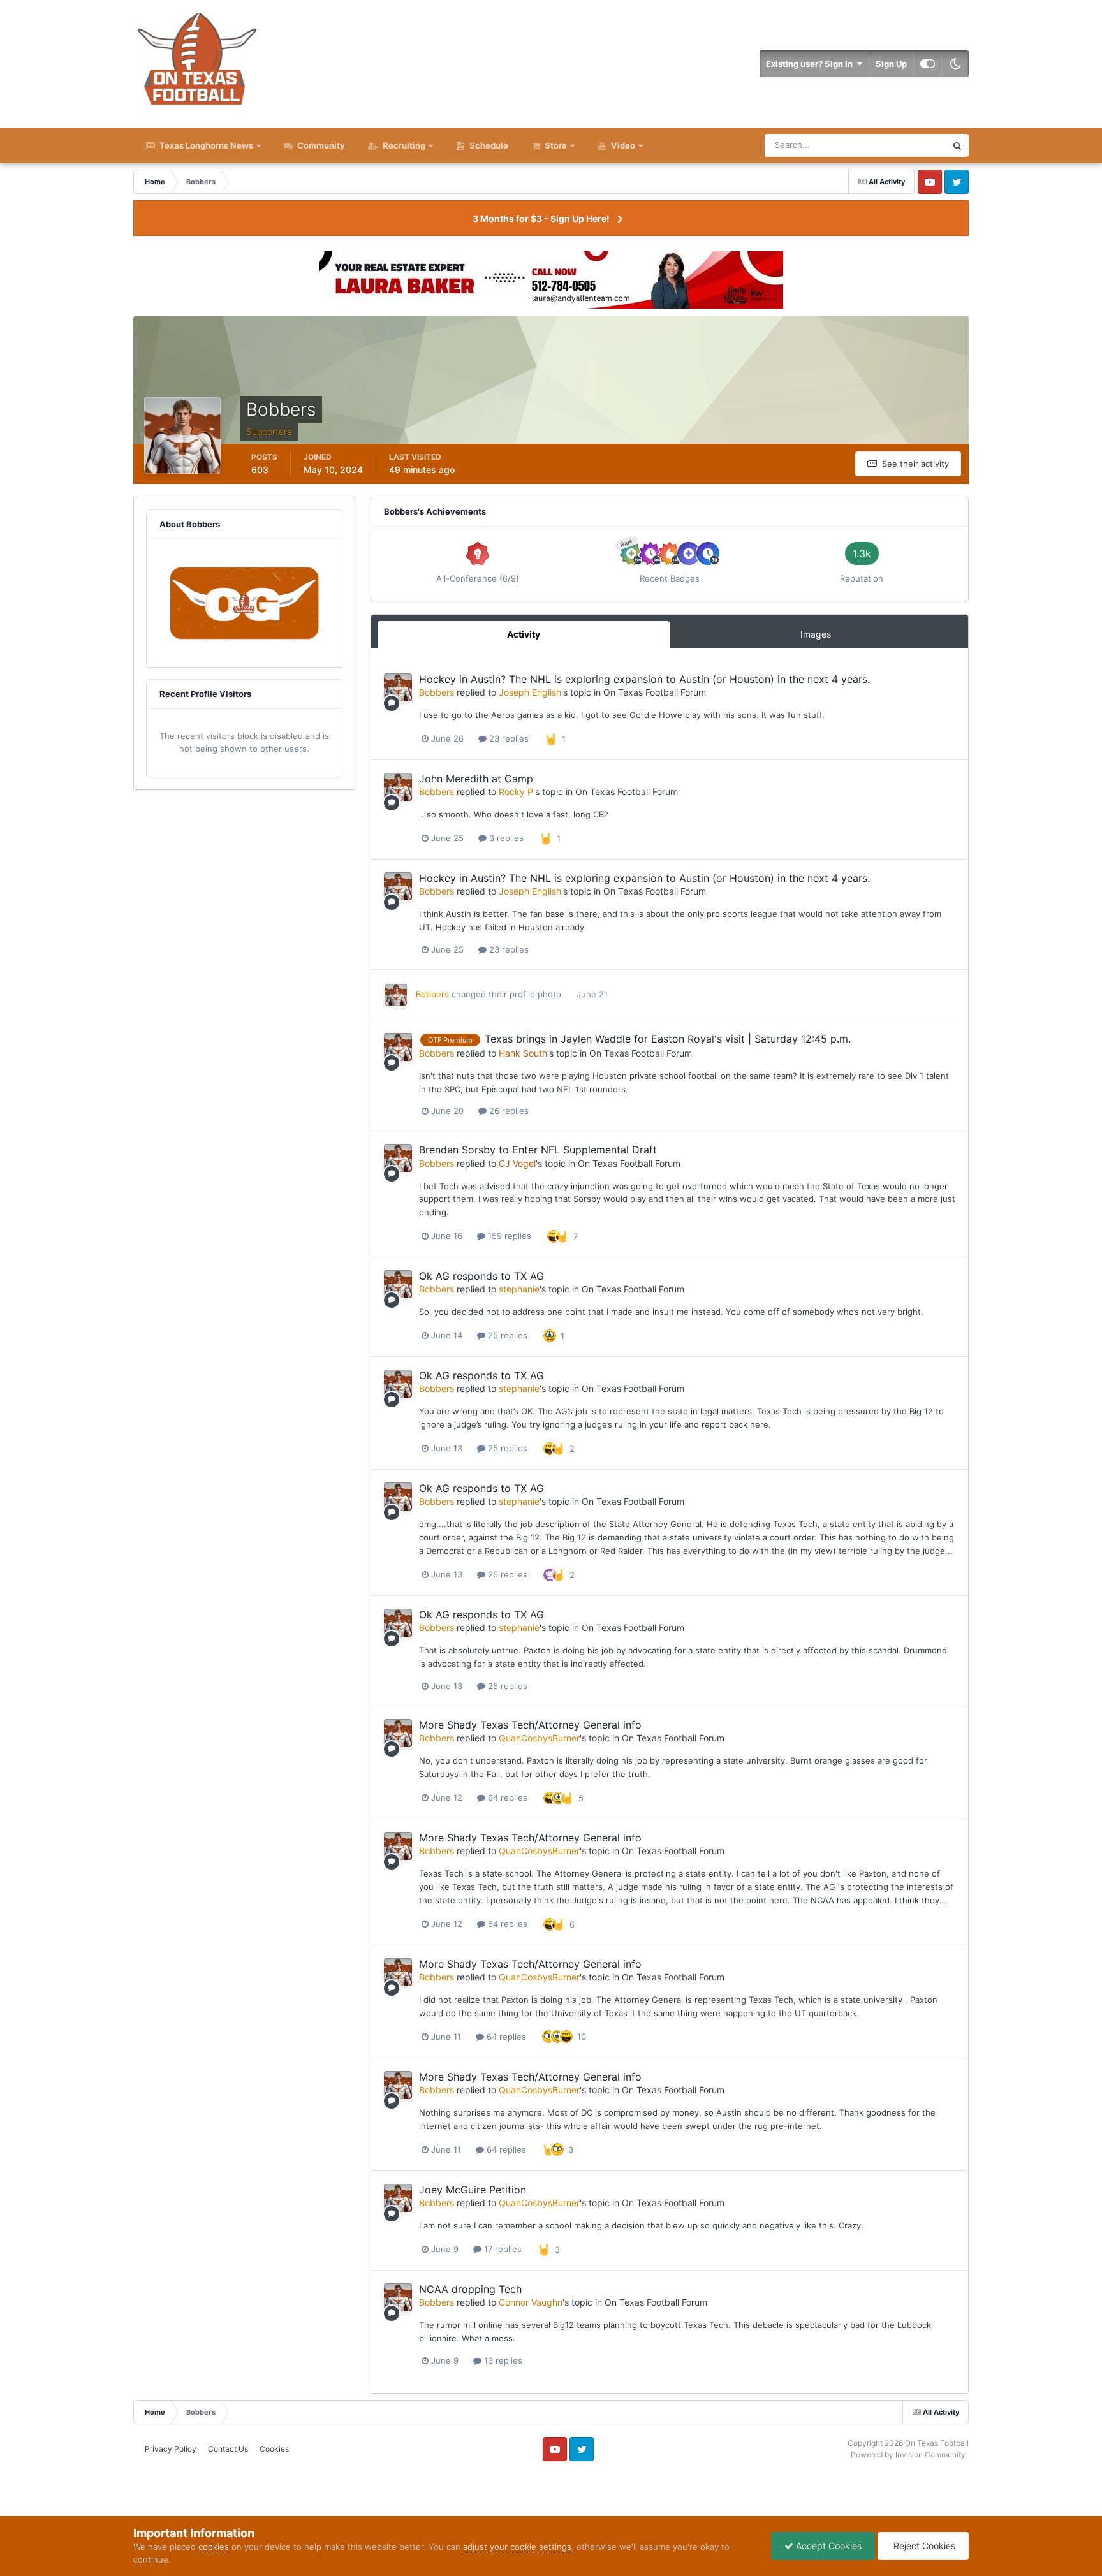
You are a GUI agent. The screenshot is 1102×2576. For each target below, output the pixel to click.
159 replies (508, 1236)
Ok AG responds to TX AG (481, 1276)
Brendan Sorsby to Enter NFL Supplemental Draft (538, 1150)
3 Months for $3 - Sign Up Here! (541, 218)
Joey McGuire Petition (473, 2190)
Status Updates (901, 145)
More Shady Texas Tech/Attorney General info (530, 1725)
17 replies (502, 2249)
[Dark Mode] (955, 64)
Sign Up (891, 64)
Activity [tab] (524, 634)
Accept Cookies (827, 2546)
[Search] (957, 145)
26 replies (508, 1111)
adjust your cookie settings (517, 2547)
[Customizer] (928, 64)
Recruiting (404, 145)
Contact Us (228, 2449)
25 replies (506, 1335)
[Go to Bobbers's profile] (398, 687)
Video (622, 145)
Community (320, 145)
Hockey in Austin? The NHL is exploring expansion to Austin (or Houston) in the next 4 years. (644, 679)
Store (556, 145)
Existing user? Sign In (811, 64)
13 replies (502, 2360)
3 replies (505, 838)
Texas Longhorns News (205, 145)
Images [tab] (816, 634)
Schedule (488, 145)
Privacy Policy (171, 2449)
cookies (214, 2547)
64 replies (506, 1797)
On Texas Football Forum (655, 692)
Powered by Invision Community (908, 2455)
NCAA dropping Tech (470, 2289)
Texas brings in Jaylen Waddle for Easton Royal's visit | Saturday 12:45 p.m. (668, 1039)
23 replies (508, 738)
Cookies (274, 2449)
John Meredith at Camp (476, 779)
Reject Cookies (923, 2546)
